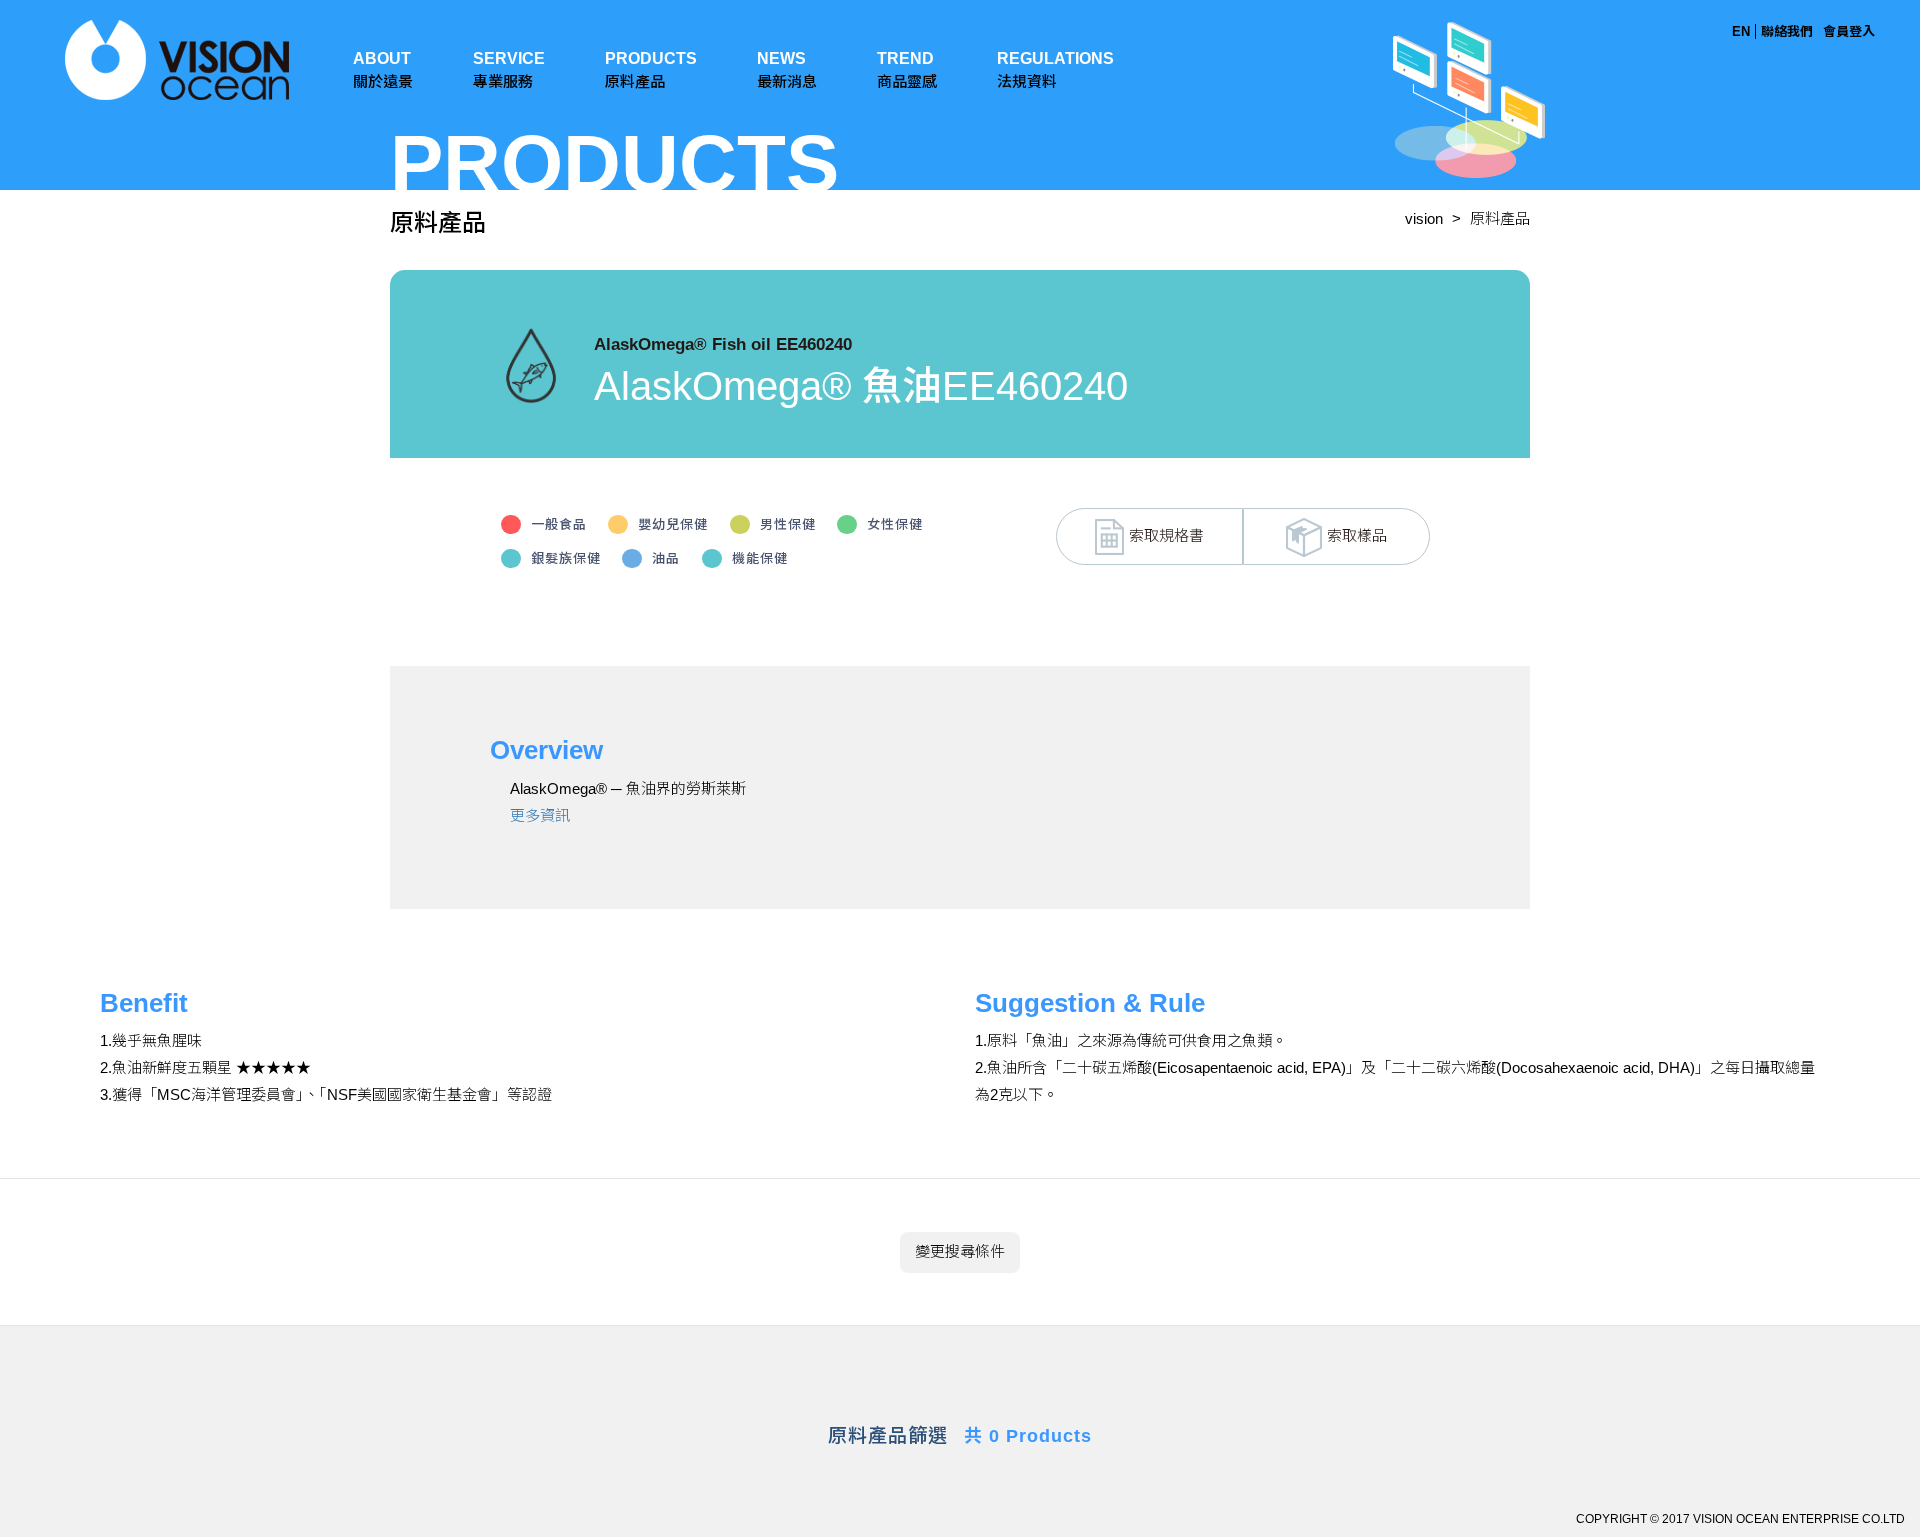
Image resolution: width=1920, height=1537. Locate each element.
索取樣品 (1357, 535)
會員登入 (1849, 31)
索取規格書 (1166, 535)
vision (1424, 218)
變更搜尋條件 (960, 1251)
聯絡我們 (1787, 31)
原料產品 (1500, 218)
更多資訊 (540, 815)
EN (1741, 31)
